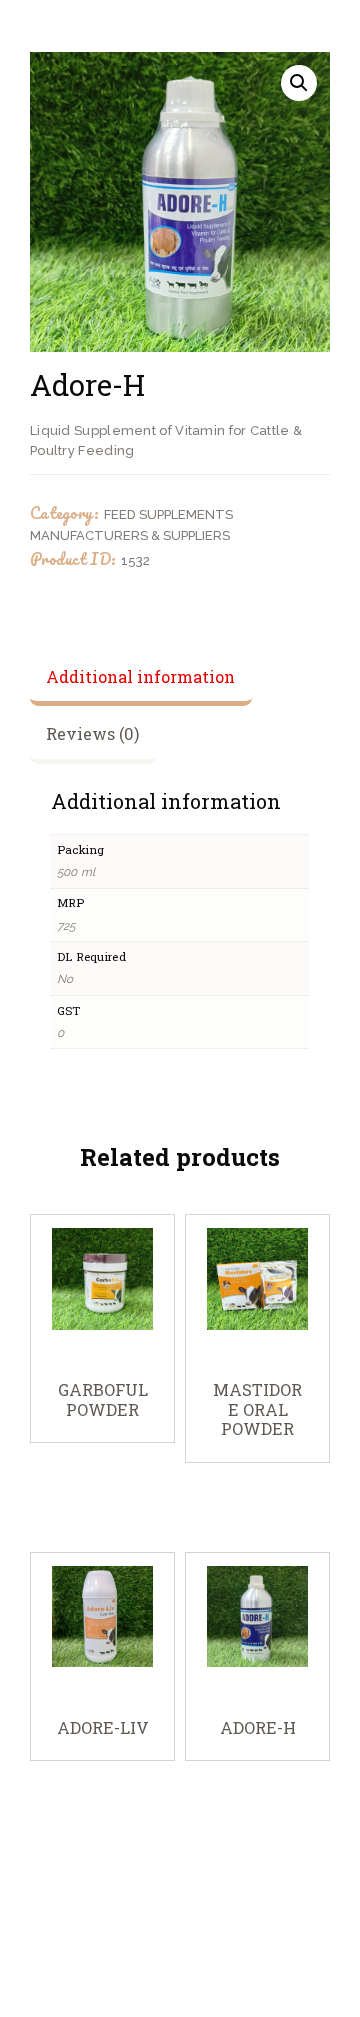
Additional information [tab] (140, 676)
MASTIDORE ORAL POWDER (257, 1409)
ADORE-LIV (103, 1728)
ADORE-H (258, 1728)
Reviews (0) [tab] (92, 733)
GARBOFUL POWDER (103, 1399)
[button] (299, 83)
